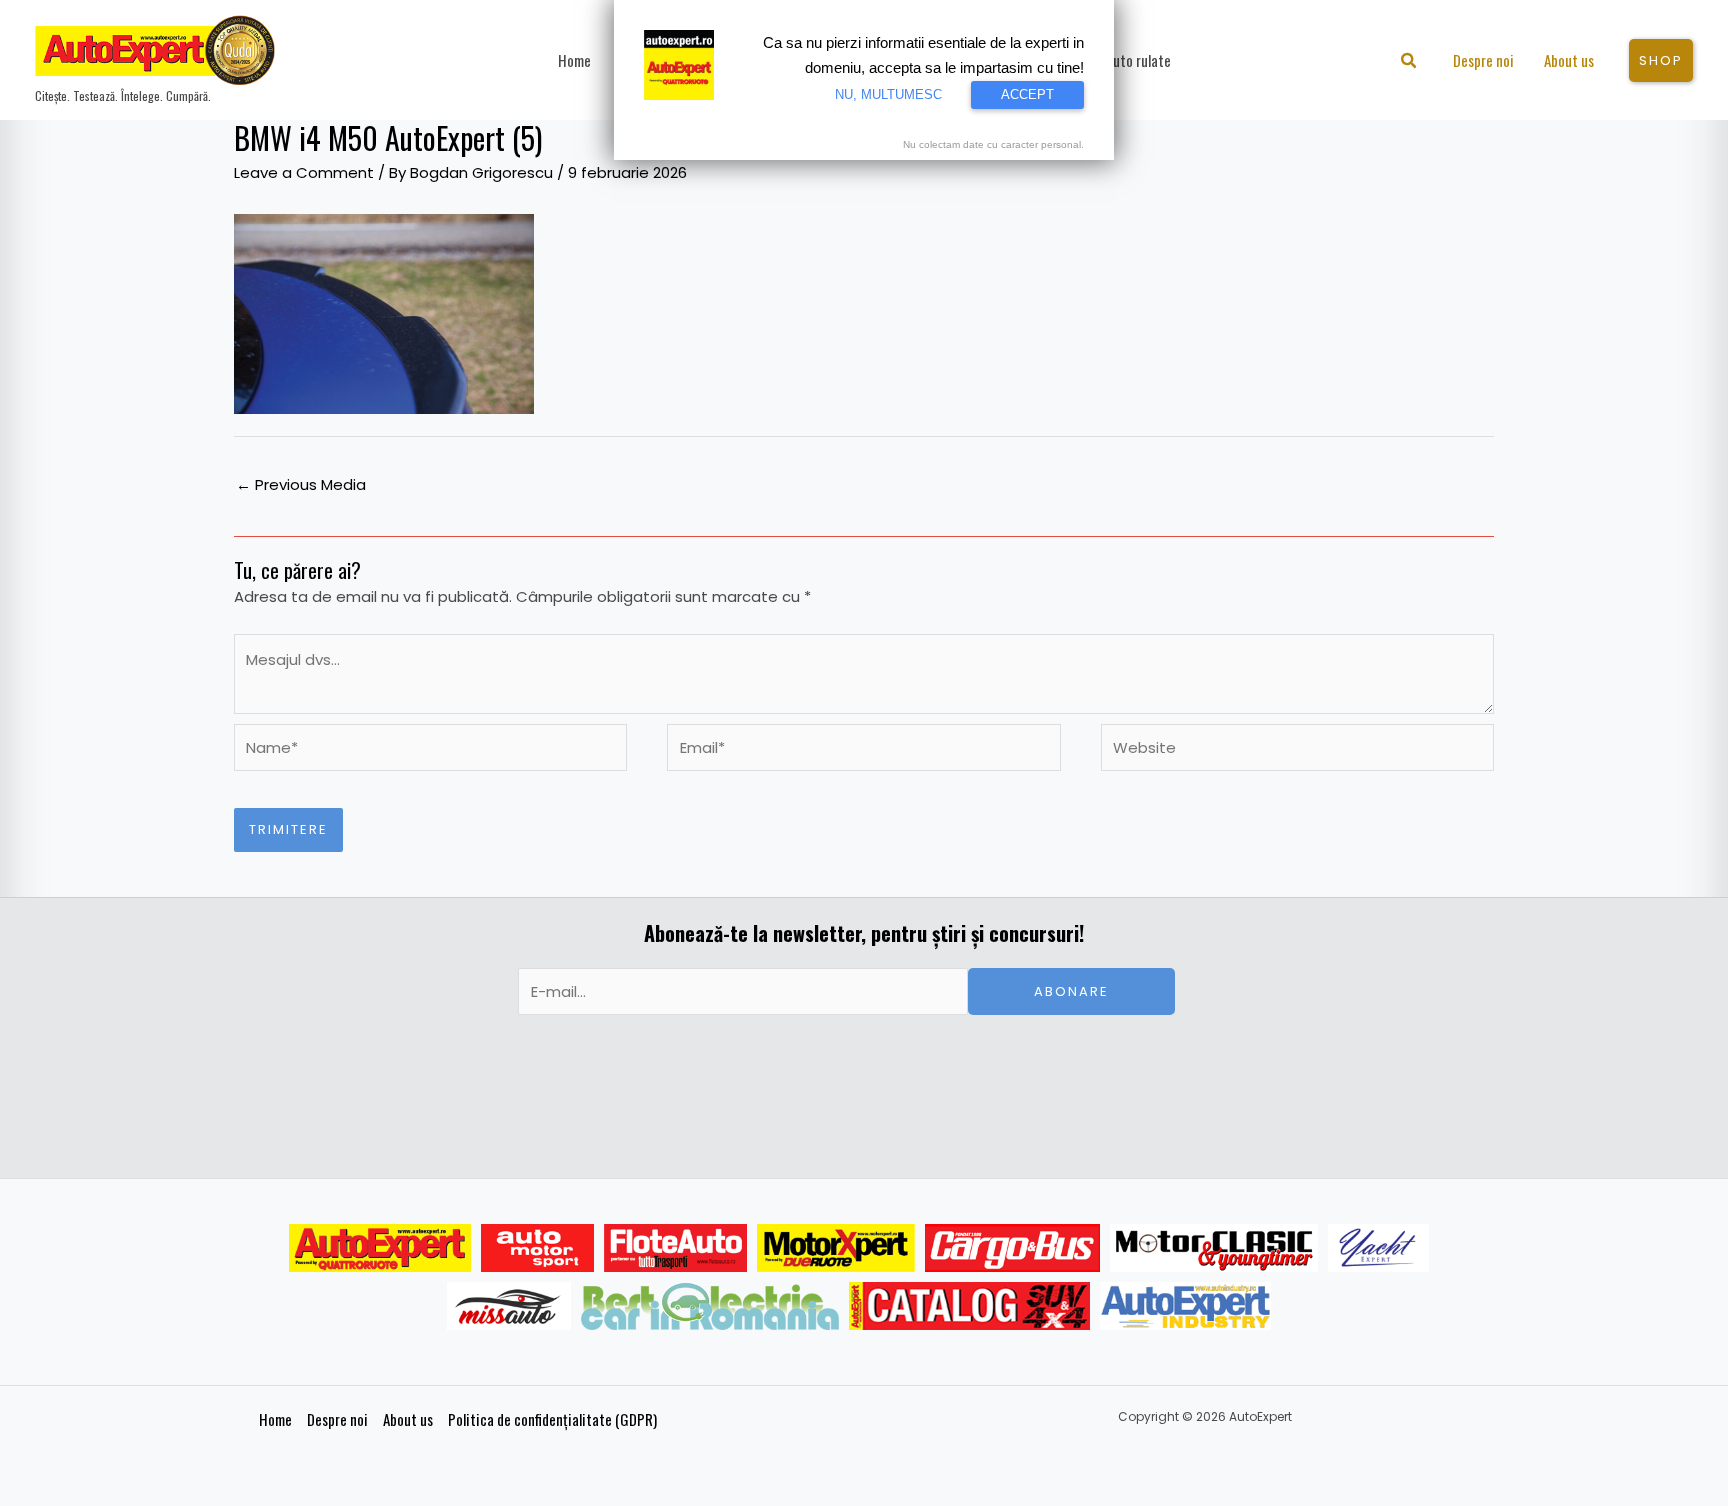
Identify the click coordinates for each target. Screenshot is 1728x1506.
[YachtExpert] (1378, 1248)
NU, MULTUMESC (888, 94)
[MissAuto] (509, 1306)
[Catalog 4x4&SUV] (969, 1306)
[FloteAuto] (675, 1248)
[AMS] (538, 1248)
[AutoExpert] (380, 1248)
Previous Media (301, 484)
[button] (1409, 62)
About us (408, 1419)
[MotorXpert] (836, 1248)
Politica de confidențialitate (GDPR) (552, 1419)
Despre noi (337, 1419)
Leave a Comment (304, 172)
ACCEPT (1027, 94)
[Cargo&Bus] (1012, 1248)
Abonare (1071, 991)
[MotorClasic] (1214, 1248)
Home (275, 1419)
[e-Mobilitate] (710, 1306)
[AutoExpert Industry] (1185, 1306)
